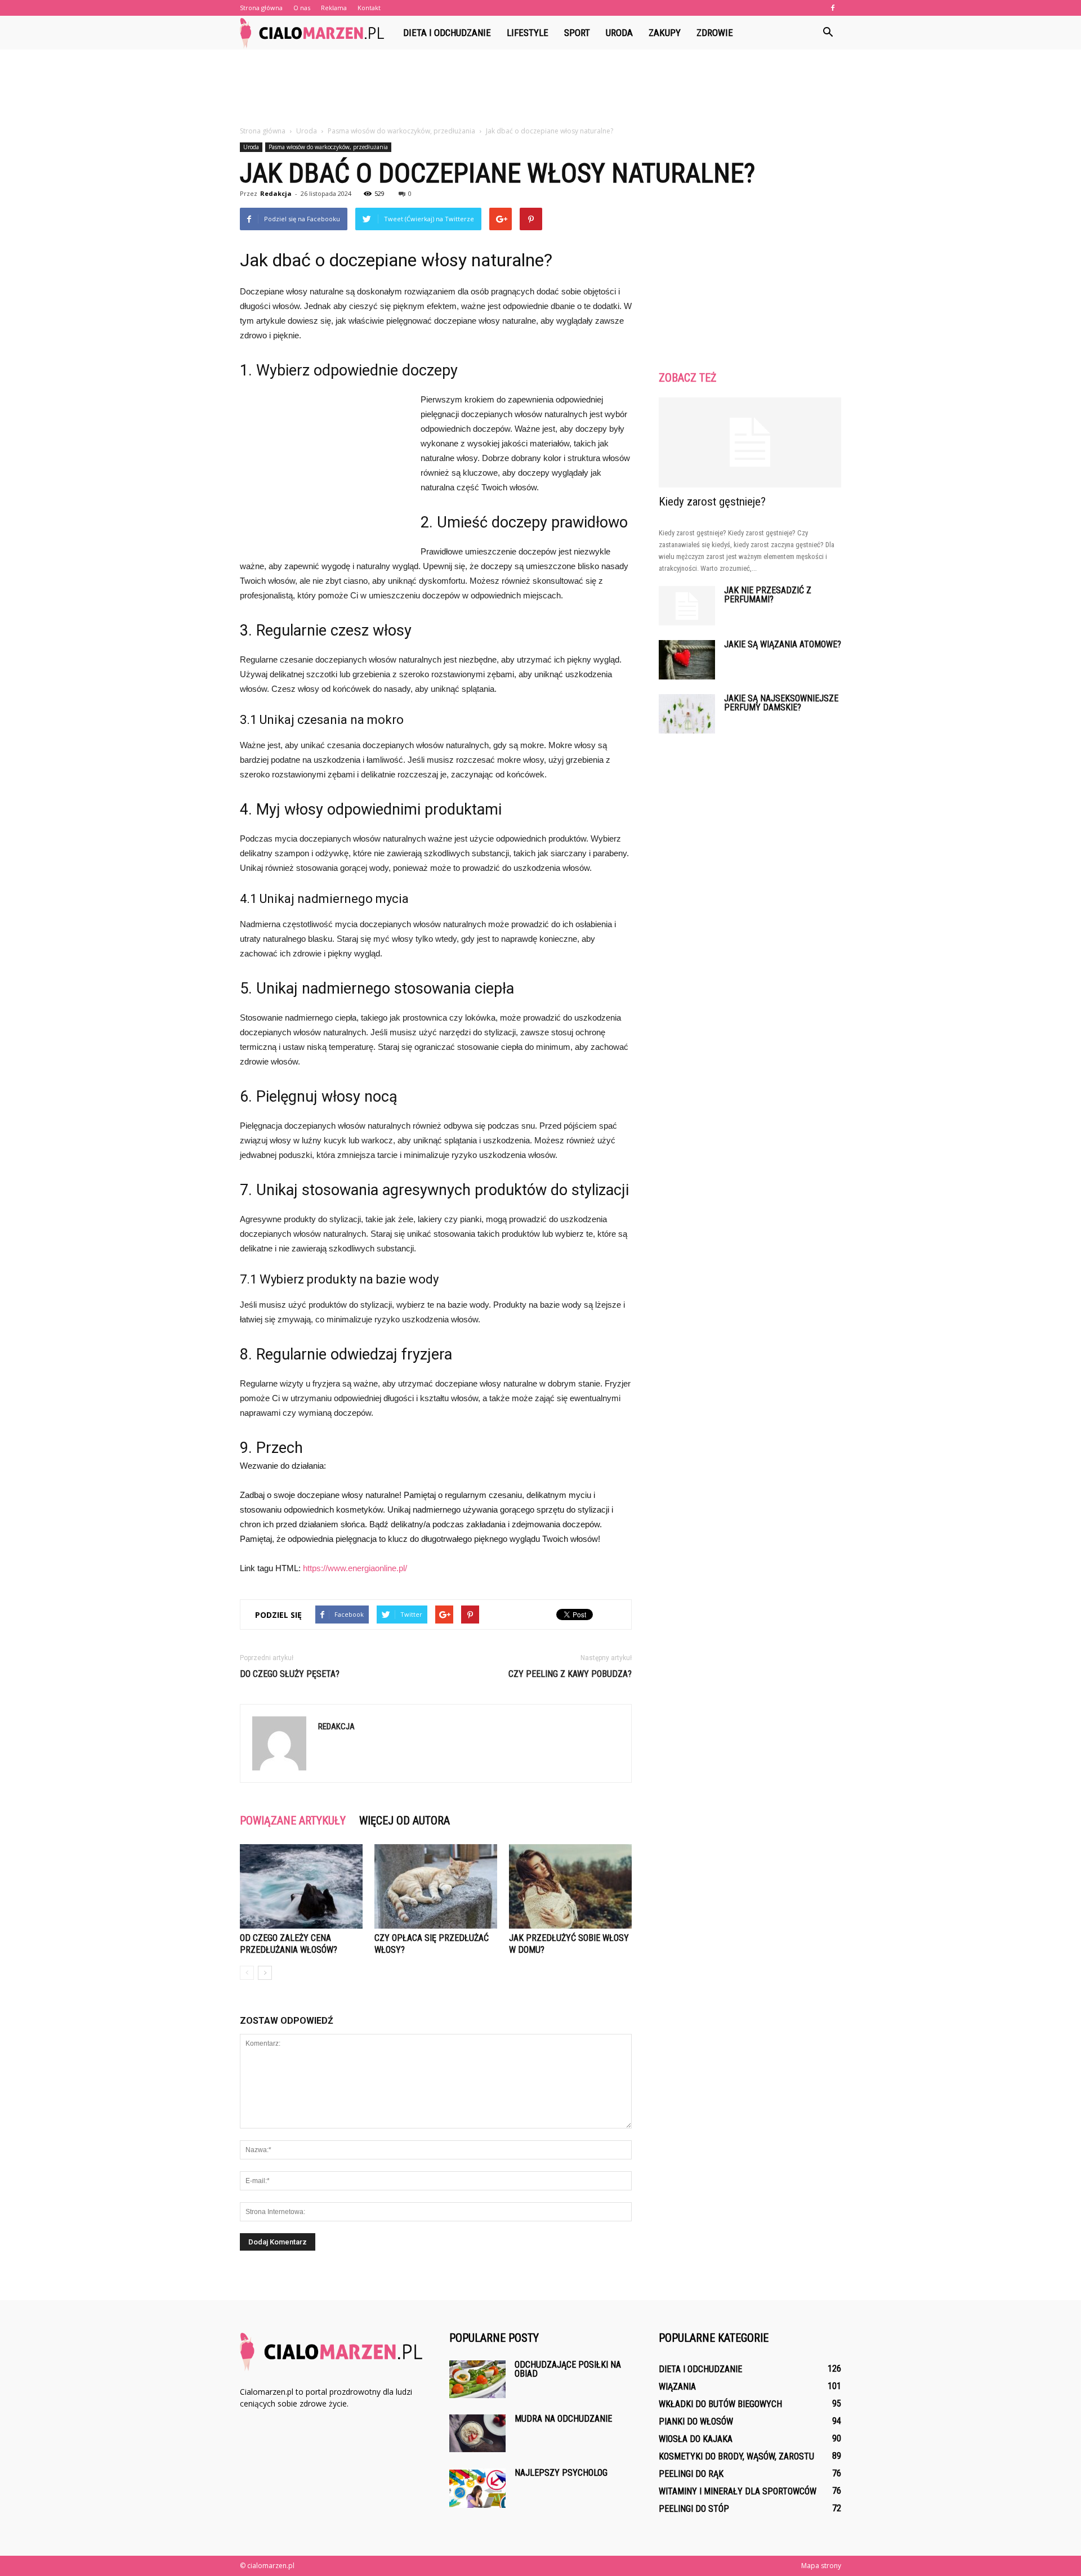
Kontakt (369, 8)
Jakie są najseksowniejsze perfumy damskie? (781, 703)
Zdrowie (715, 33)
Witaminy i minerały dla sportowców (738, 2491)
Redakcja (276, 193)
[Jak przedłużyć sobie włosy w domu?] (570, 1886)
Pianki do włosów (696, 2421)
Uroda (619, 33)
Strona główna (261, 8)
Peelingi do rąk (691, 2474)
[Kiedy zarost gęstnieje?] (750, 442)
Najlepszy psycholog (561, 2473)
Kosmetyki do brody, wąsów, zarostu (736, 2456)
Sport (577, 33)
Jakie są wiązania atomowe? (783, 644)
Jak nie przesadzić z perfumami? (768, 595)
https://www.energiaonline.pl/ (355, 1568)
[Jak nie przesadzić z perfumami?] (687, 606)
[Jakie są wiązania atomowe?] (687, 660)
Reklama (334, 8)
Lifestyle (528, 33)
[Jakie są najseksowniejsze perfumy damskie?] (687, 714)
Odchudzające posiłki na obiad (568, 2369)
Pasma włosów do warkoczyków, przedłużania (328, 147)
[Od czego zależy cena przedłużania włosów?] (301, 1886)
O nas (302, 8)
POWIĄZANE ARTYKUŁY (293, 1821)
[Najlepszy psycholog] (477, 2488)
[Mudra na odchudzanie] (477, 2433)
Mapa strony (821, 2566)
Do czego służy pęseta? (290, 1674)
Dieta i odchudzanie (447, 33)
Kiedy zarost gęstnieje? (712, 502)
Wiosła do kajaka (696, 2439)
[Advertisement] (540, 88)
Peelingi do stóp (694, 2509)
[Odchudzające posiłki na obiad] (477, 2379)
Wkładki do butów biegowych (720, 2404)
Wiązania (677, 2387)
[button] (828, 33)
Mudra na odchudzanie (563, 2419)
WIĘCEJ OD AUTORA (405, 1821)
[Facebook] (833, 8)
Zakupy (665, 33)
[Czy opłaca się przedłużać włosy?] (436, 1886)
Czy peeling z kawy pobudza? (570, 1674)
